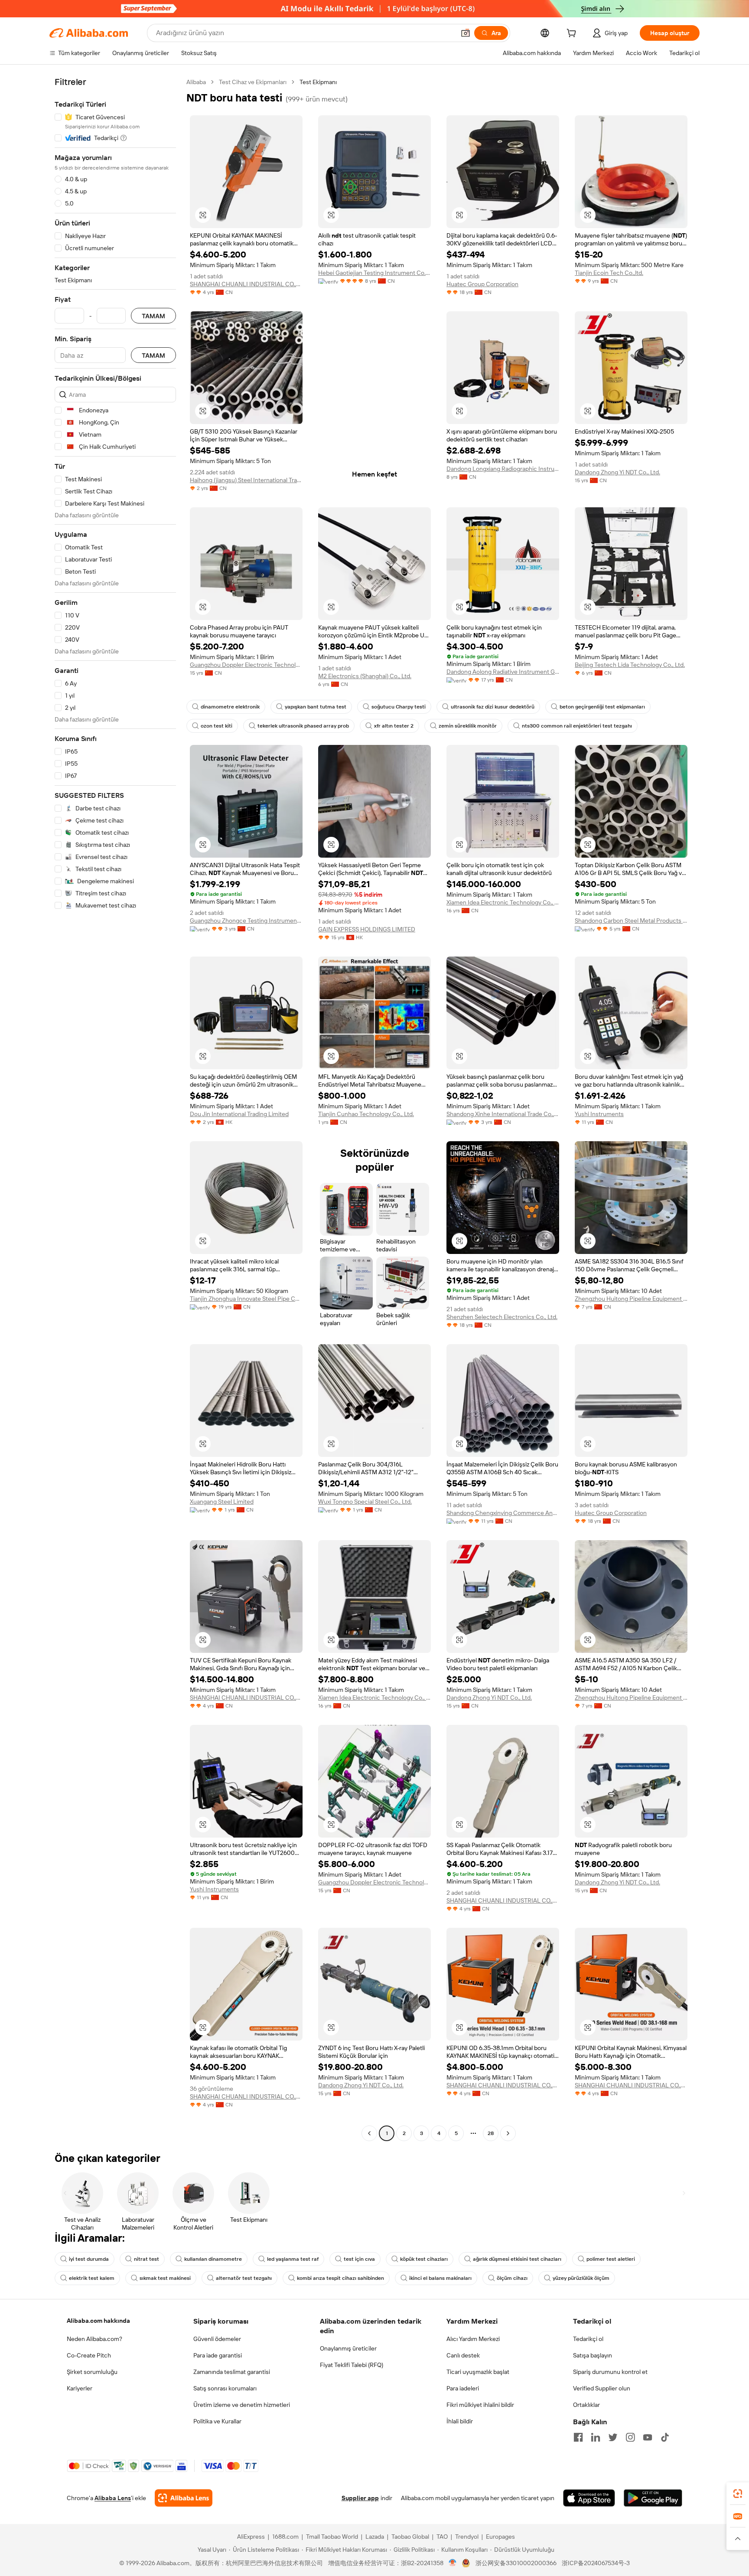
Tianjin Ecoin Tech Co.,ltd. (609, 273)
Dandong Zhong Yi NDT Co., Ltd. (617, 472)
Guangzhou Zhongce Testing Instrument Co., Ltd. (246, 921)
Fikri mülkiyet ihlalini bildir (480, 2405)
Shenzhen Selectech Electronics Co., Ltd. (502, 1317)
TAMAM (153, 316)
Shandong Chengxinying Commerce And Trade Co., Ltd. (503, 1513)
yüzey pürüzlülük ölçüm (581, 2278)
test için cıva (359, 2259)
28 (491, 2133)
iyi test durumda (89, 2259)
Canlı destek (463, 2355)
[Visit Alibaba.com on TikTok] (665, 2437)
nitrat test (147, 2259)
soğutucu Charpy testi (399, 707)
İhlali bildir (460, 2421)
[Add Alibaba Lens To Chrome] (184, 2498)
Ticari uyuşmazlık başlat (478, 2372)
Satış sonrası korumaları (225, 2388)
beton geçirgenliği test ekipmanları (602, 707)
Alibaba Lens (113, 2498)
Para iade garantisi (218, 2355)
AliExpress (251, 2537)
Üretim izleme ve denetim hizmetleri (242, 2405)
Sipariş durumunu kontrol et (610, 2372)
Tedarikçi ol (588, 2339)
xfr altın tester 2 (394, 726)
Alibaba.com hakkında (98, 2321)
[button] (466, 33)
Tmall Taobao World (332, 2537)
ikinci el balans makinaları (440, 2278)
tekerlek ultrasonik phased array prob (303, 726)
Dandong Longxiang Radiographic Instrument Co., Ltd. (503, 469)
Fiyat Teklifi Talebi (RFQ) (352, 2365)
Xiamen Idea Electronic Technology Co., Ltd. (503, 902)
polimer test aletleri (611, 2259)
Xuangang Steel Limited (222, 1502)
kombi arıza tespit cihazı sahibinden (340, 2278)
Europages (500, 2537)
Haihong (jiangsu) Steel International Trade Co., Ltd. (246, 480)
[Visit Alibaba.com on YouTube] (648, 2437)
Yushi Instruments (599, 1114)
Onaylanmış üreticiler (348, 2348)
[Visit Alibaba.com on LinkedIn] (596, 2437)
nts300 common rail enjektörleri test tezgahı (577, 726)
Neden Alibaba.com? (94, 2339)
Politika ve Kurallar (217, 2421)
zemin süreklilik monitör (468, 726)
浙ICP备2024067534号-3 (596, 2563)
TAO (442, 2537)
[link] (738, 2494)
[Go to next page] (508, 2133)
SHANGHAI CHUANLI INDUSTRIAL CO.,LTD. (246, 284)
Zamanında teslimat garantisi (232, 2372)
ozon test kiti (217, 726)
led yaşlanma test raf (293, 2259)
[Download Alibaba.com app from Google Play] (653, 2498)
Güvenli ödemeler (217, 2339)
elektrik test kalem (92, 2278)
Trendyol (467, 2537)
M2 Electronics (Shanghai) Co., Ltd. (365, 676)
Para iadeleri (463, 2388)
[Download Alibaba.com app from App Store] (589, 2498)
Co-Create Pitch (89, 2355)
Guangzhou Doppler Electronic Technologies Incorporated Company (246, 665)
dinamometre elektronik (230, 707)
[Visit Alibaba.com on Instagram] (630, 2437)
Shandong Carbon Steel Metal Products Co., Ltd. (631, 921)
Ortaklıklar (586, 2405)
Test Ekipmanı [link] (318, 82)
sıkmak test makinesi (165, 2278)
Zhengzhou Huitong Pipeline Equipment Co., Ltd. (631, 1299)
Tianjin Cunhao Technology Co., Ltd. (366, 1114)
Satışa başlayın (593, 2355)
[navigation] (115, 1109)
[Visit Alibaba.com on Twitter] (613, 2437)
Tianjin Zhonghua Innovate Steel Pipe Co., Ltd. (246, 1299)
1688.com (285, 2537)
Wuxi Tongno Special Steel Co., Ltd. (365, 1502)
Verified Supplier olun (602, 2388)
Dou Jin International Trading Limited (239, 1114)
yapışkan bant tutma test (316, 707)
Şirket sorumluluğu (92, 2372)
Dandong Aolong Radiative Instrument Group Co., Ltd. (503, 672)
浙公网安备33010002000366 (516, 2563)
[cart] (573, 34)
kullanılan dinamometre (213, 2259)
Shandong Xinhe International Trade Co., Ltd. (503, 1114)
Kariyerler (80, 2388)
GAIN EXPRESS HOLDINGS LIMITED (367, 929)
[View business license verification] (453, 2563)
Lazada (375, 2537)
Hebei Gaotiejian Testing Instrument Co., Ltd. (374, 273)
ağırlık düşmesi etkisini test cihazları (517, 2259)
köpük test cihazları (424, 2259)
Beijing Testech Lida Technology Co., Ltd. (630, 665)
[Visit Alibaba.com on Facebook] (578, 2437)
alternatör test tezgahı (244, 2278)
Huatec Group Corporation (482, 284)
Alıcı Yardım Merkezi (473, 2339)
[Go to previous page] (369, 2133)
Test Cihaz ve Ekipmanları (253, 82)
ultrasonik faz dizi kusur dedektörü (493, 707)
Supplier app (360, 2498)
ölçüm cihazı (512, 2278)
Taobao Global (410, 2537)
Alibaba (196, 82)
